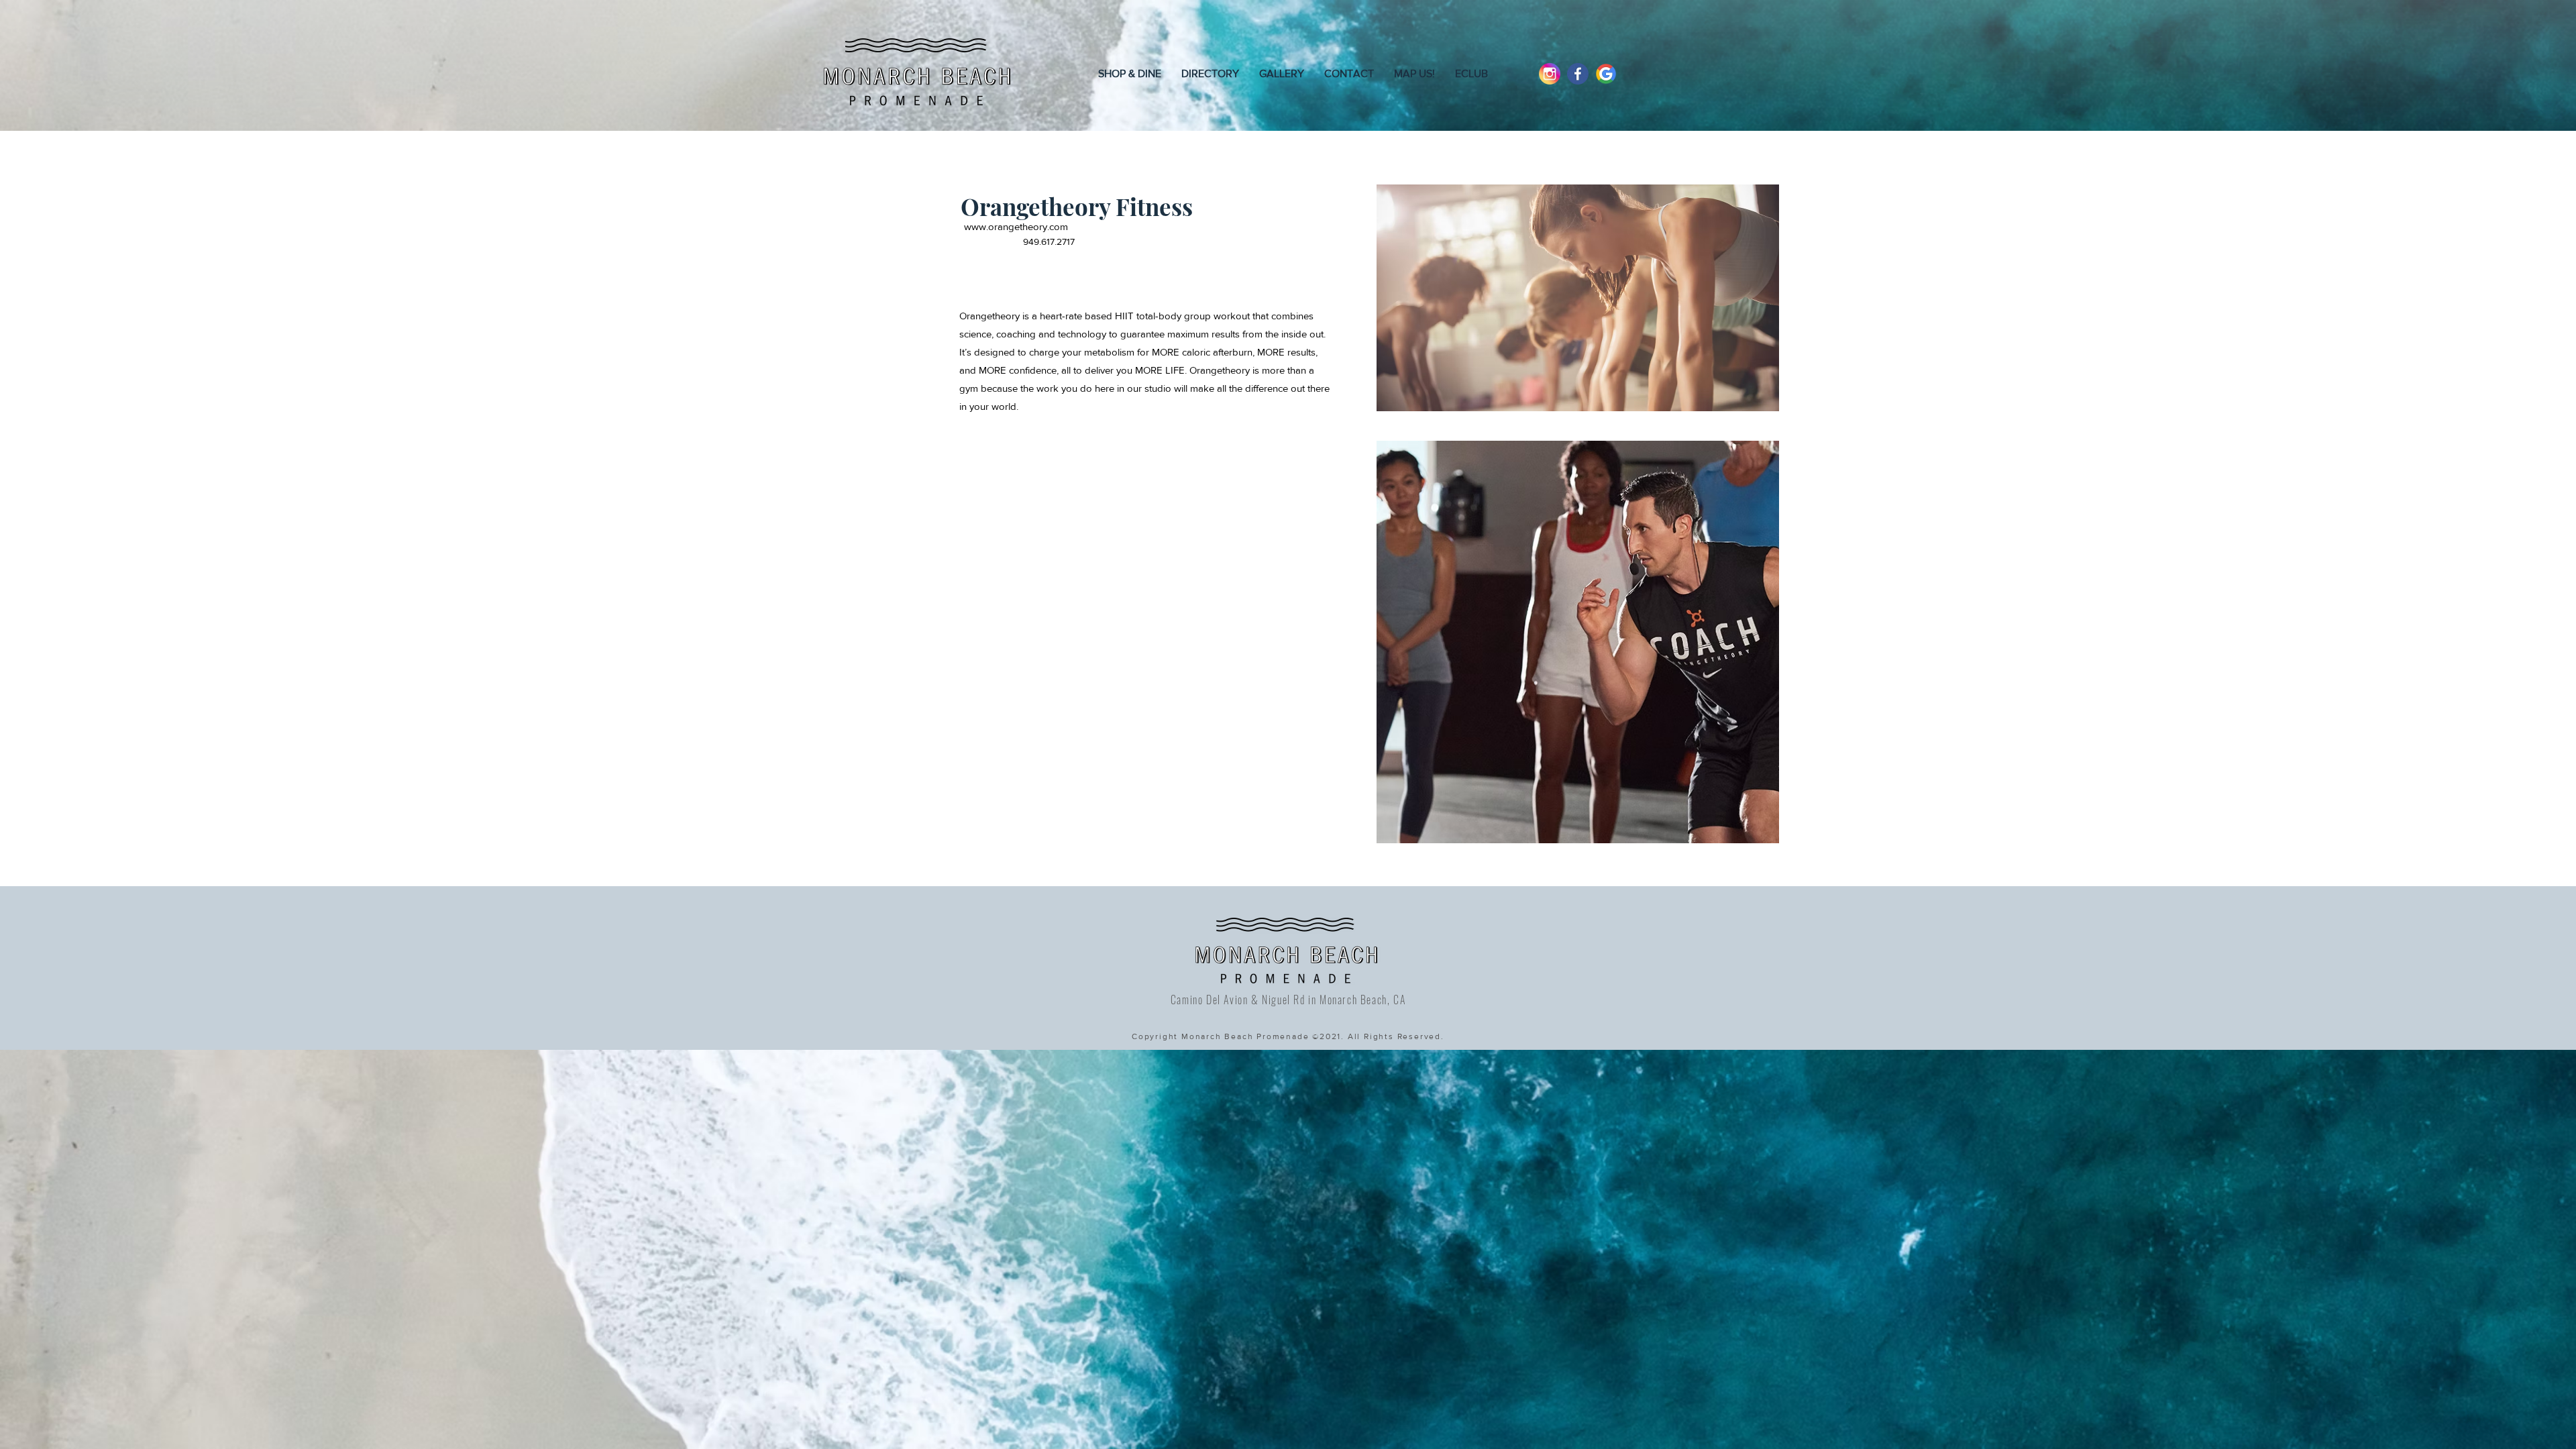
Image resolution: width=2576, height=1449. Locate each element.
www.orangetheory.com (1016, 226)
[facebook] (1578, 74)
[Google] (1606, 74)
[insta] (1550, 74)
